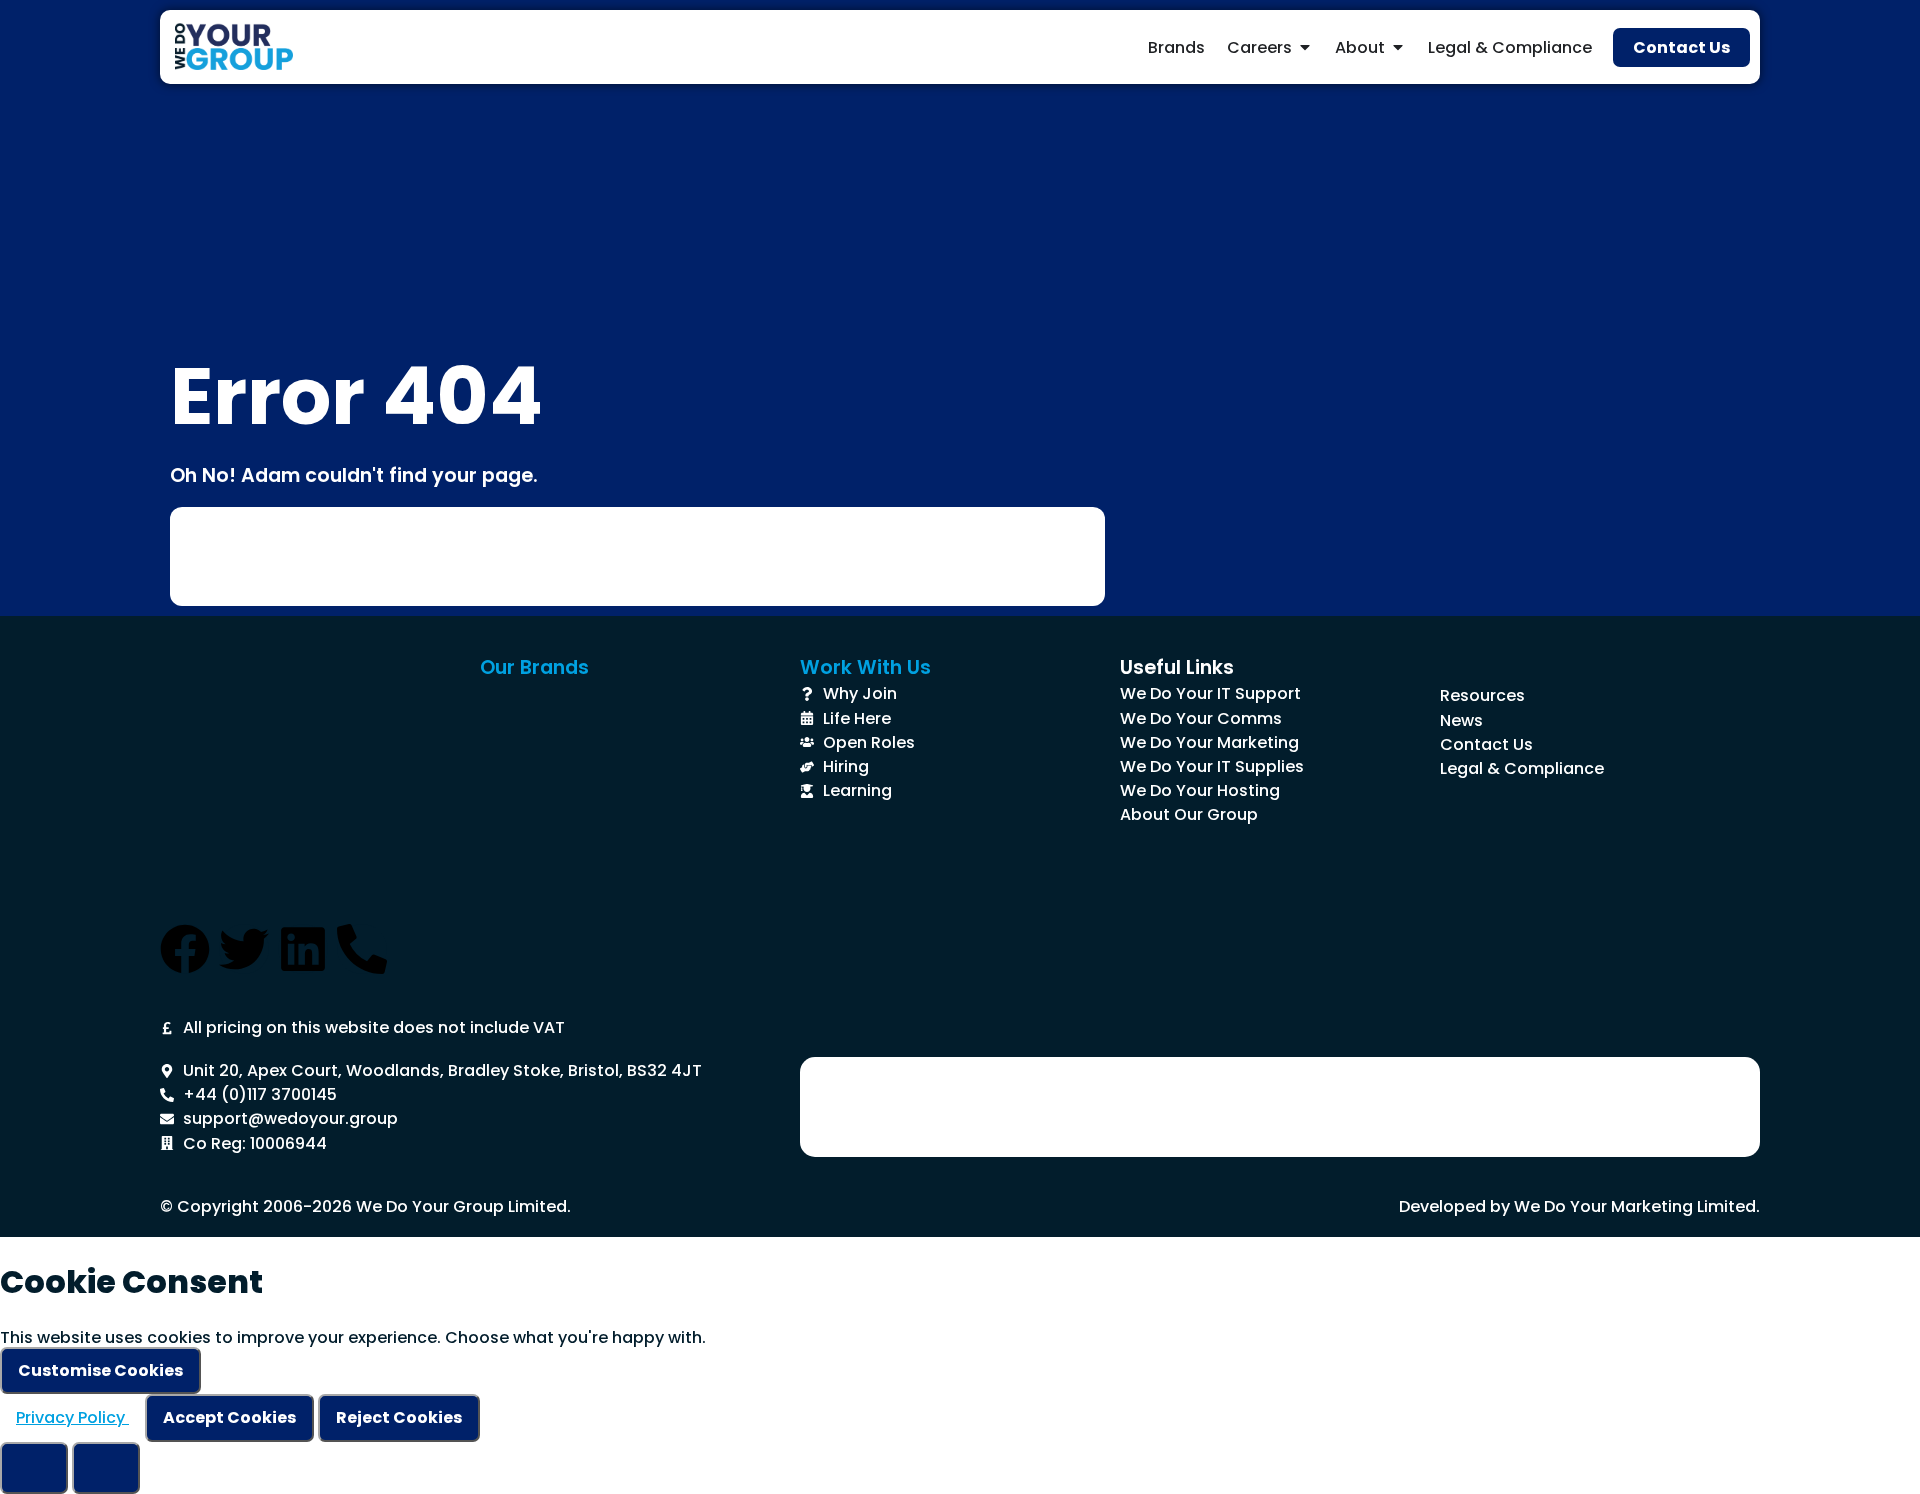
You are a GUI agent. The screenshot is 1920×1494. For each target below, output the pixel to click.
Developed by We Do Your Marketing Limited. (1579, 1206)
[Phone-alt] (362, 949)
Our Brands (534, 667)
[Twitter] (244, 949)
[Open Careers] (1305, 47)
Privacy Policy (72, 1417)
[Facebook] (185, 949)
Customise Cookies (100, 1370)
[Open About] (1398, 47)
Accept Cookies (229, 1417)
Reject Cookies (399, 1417)
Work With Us (865, 667)
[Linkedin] (303, 949)
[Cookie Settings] (34, 1468)
